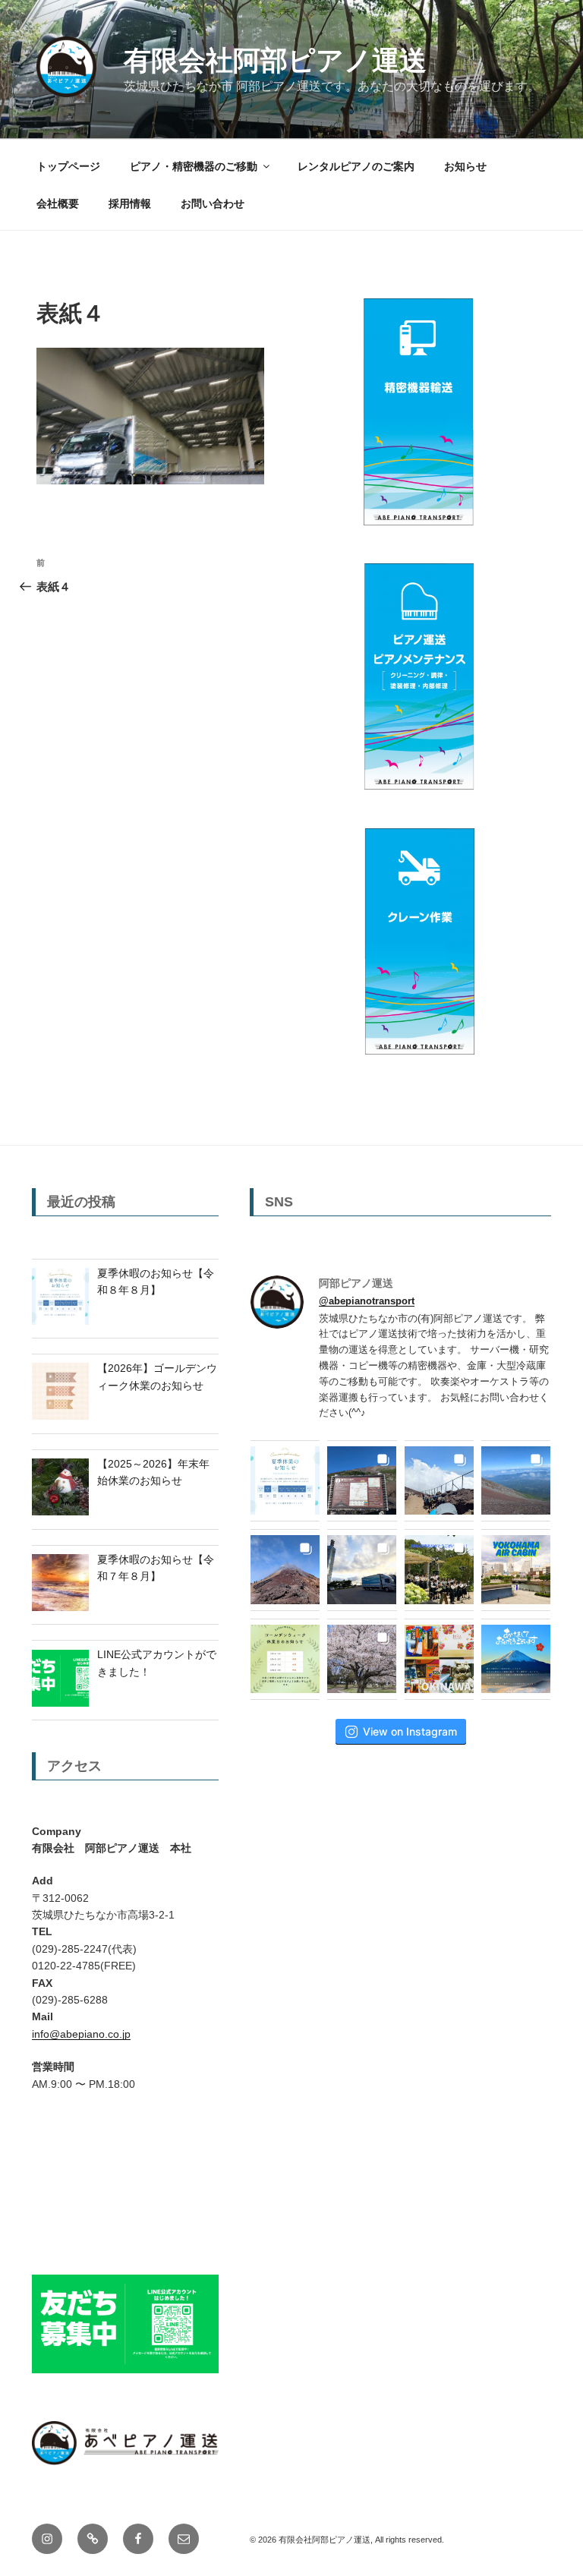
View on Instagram (410, 1731)
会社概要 (58, 203)
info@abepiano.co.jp (81, 2034)
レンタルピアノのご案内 (356, 166)
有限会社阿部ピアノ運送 (275, 60)
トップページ (68, 166)
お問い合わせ (213, 203)
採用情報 (130, 203)
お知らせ (465, 166)
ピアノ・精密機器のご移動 (194, 166)
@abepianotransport (367, 1301)
